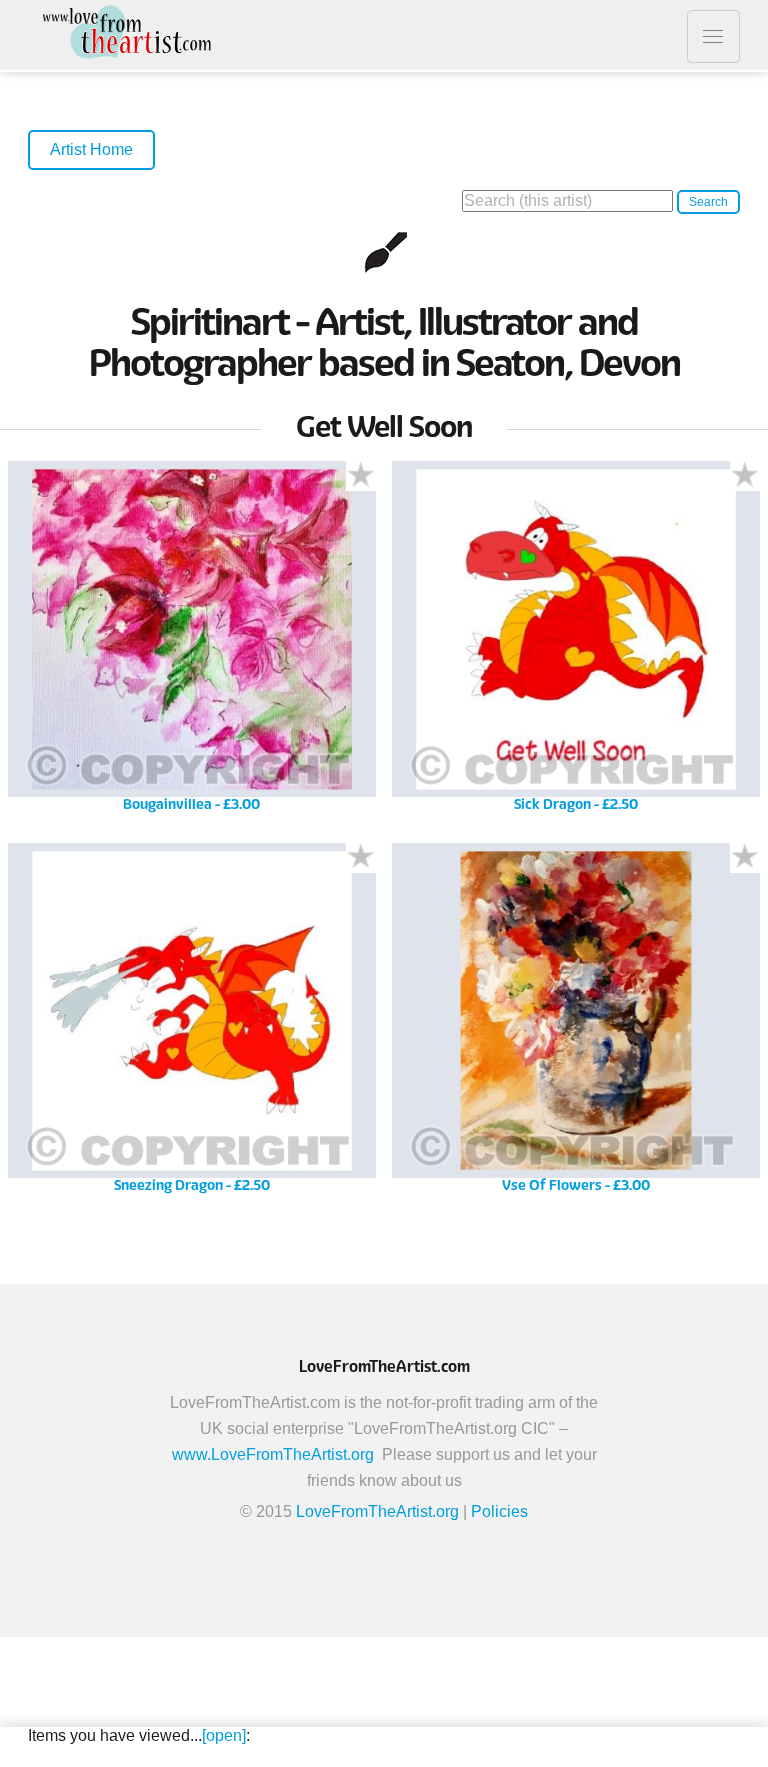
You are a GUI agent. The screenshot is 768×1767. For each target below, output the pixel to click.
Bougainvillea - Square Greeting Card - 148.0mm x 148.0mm (192, 643)
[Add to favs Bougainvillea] (361, 476)
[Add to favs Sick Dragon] (745, 476)
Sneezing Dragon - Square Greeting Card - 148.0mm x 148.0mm (192, 1025)
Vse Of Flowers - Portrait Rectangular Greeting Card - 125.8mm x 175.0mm (576, 1025)
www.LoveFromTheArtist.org (273, 1454)
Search (708, 202)
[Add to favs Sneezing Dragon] (361, 858)
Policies (499, 1511)
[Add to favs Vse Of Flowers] (745, 858)
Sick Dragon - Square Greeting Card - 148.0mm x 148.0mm (575, 643)
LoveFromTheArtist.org (377, 1511)
